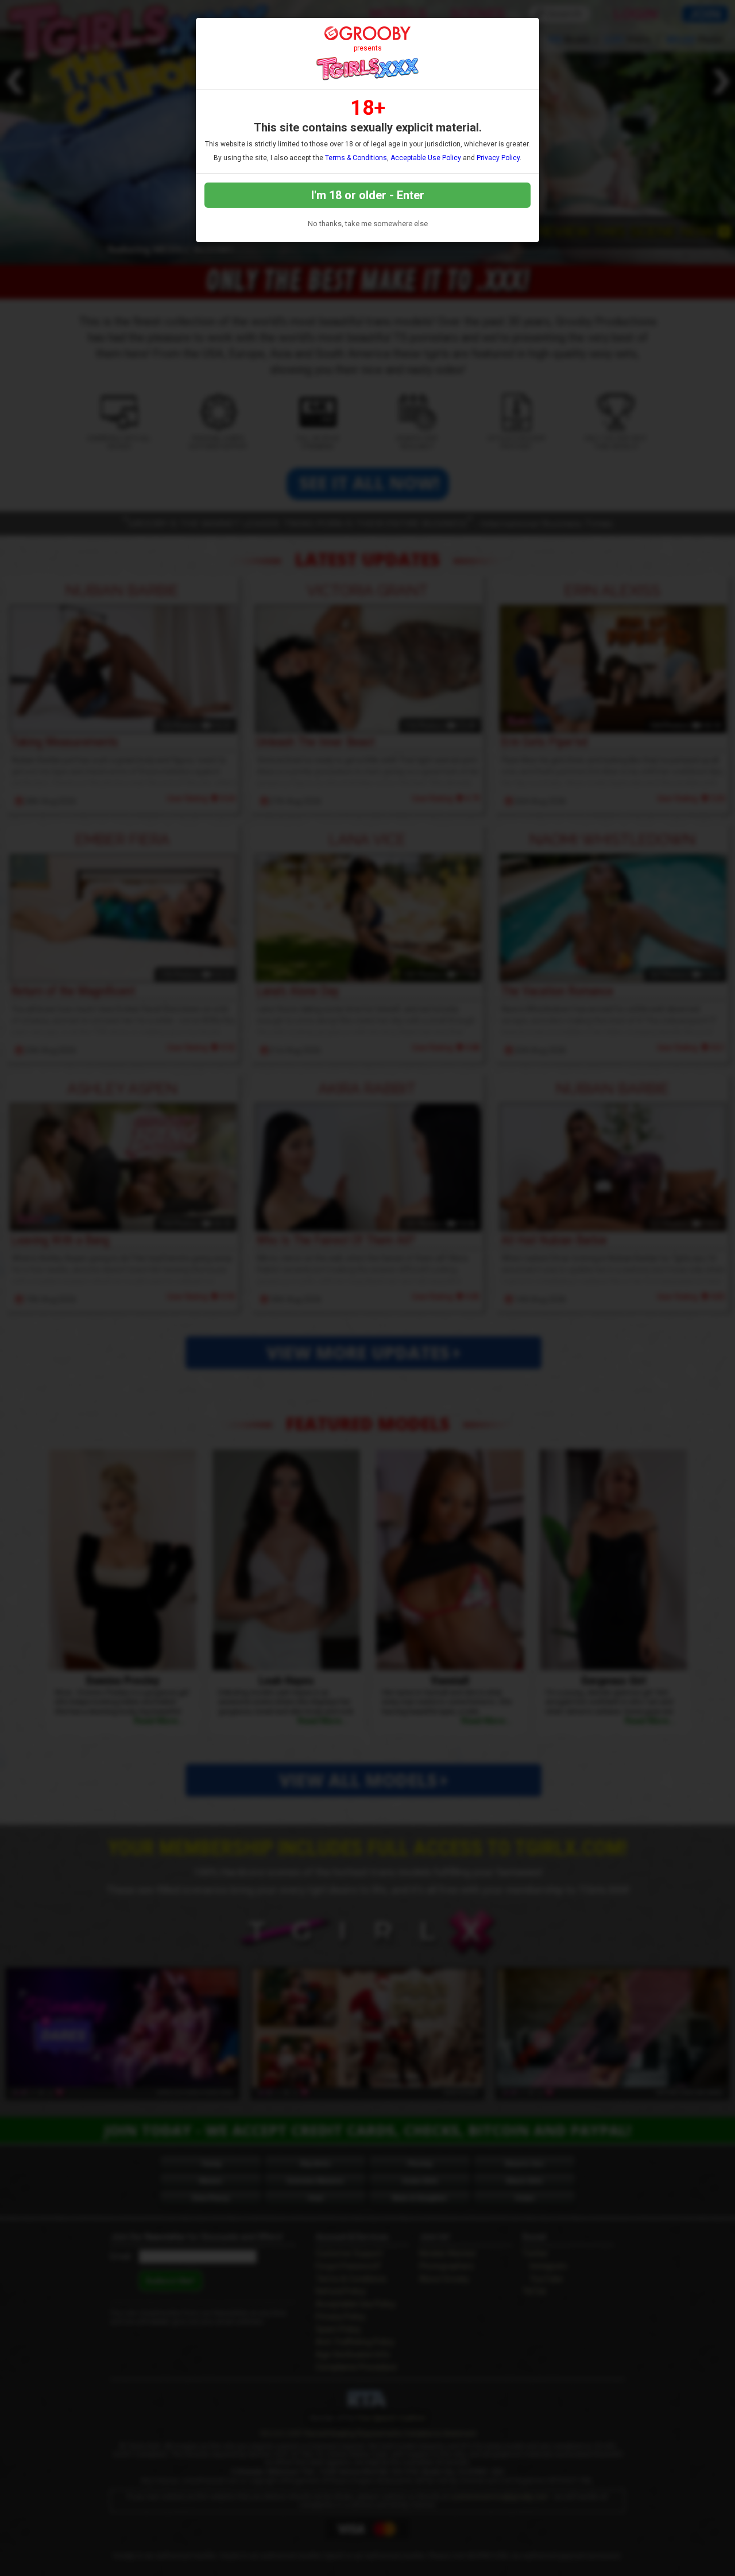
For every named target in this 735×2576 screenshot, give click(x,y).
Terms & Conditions (356, 158)
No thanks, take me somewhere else (368, 224)
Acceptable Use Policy (426, 158)
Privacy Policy (498, 158)
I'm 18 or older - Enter (368, 195)
